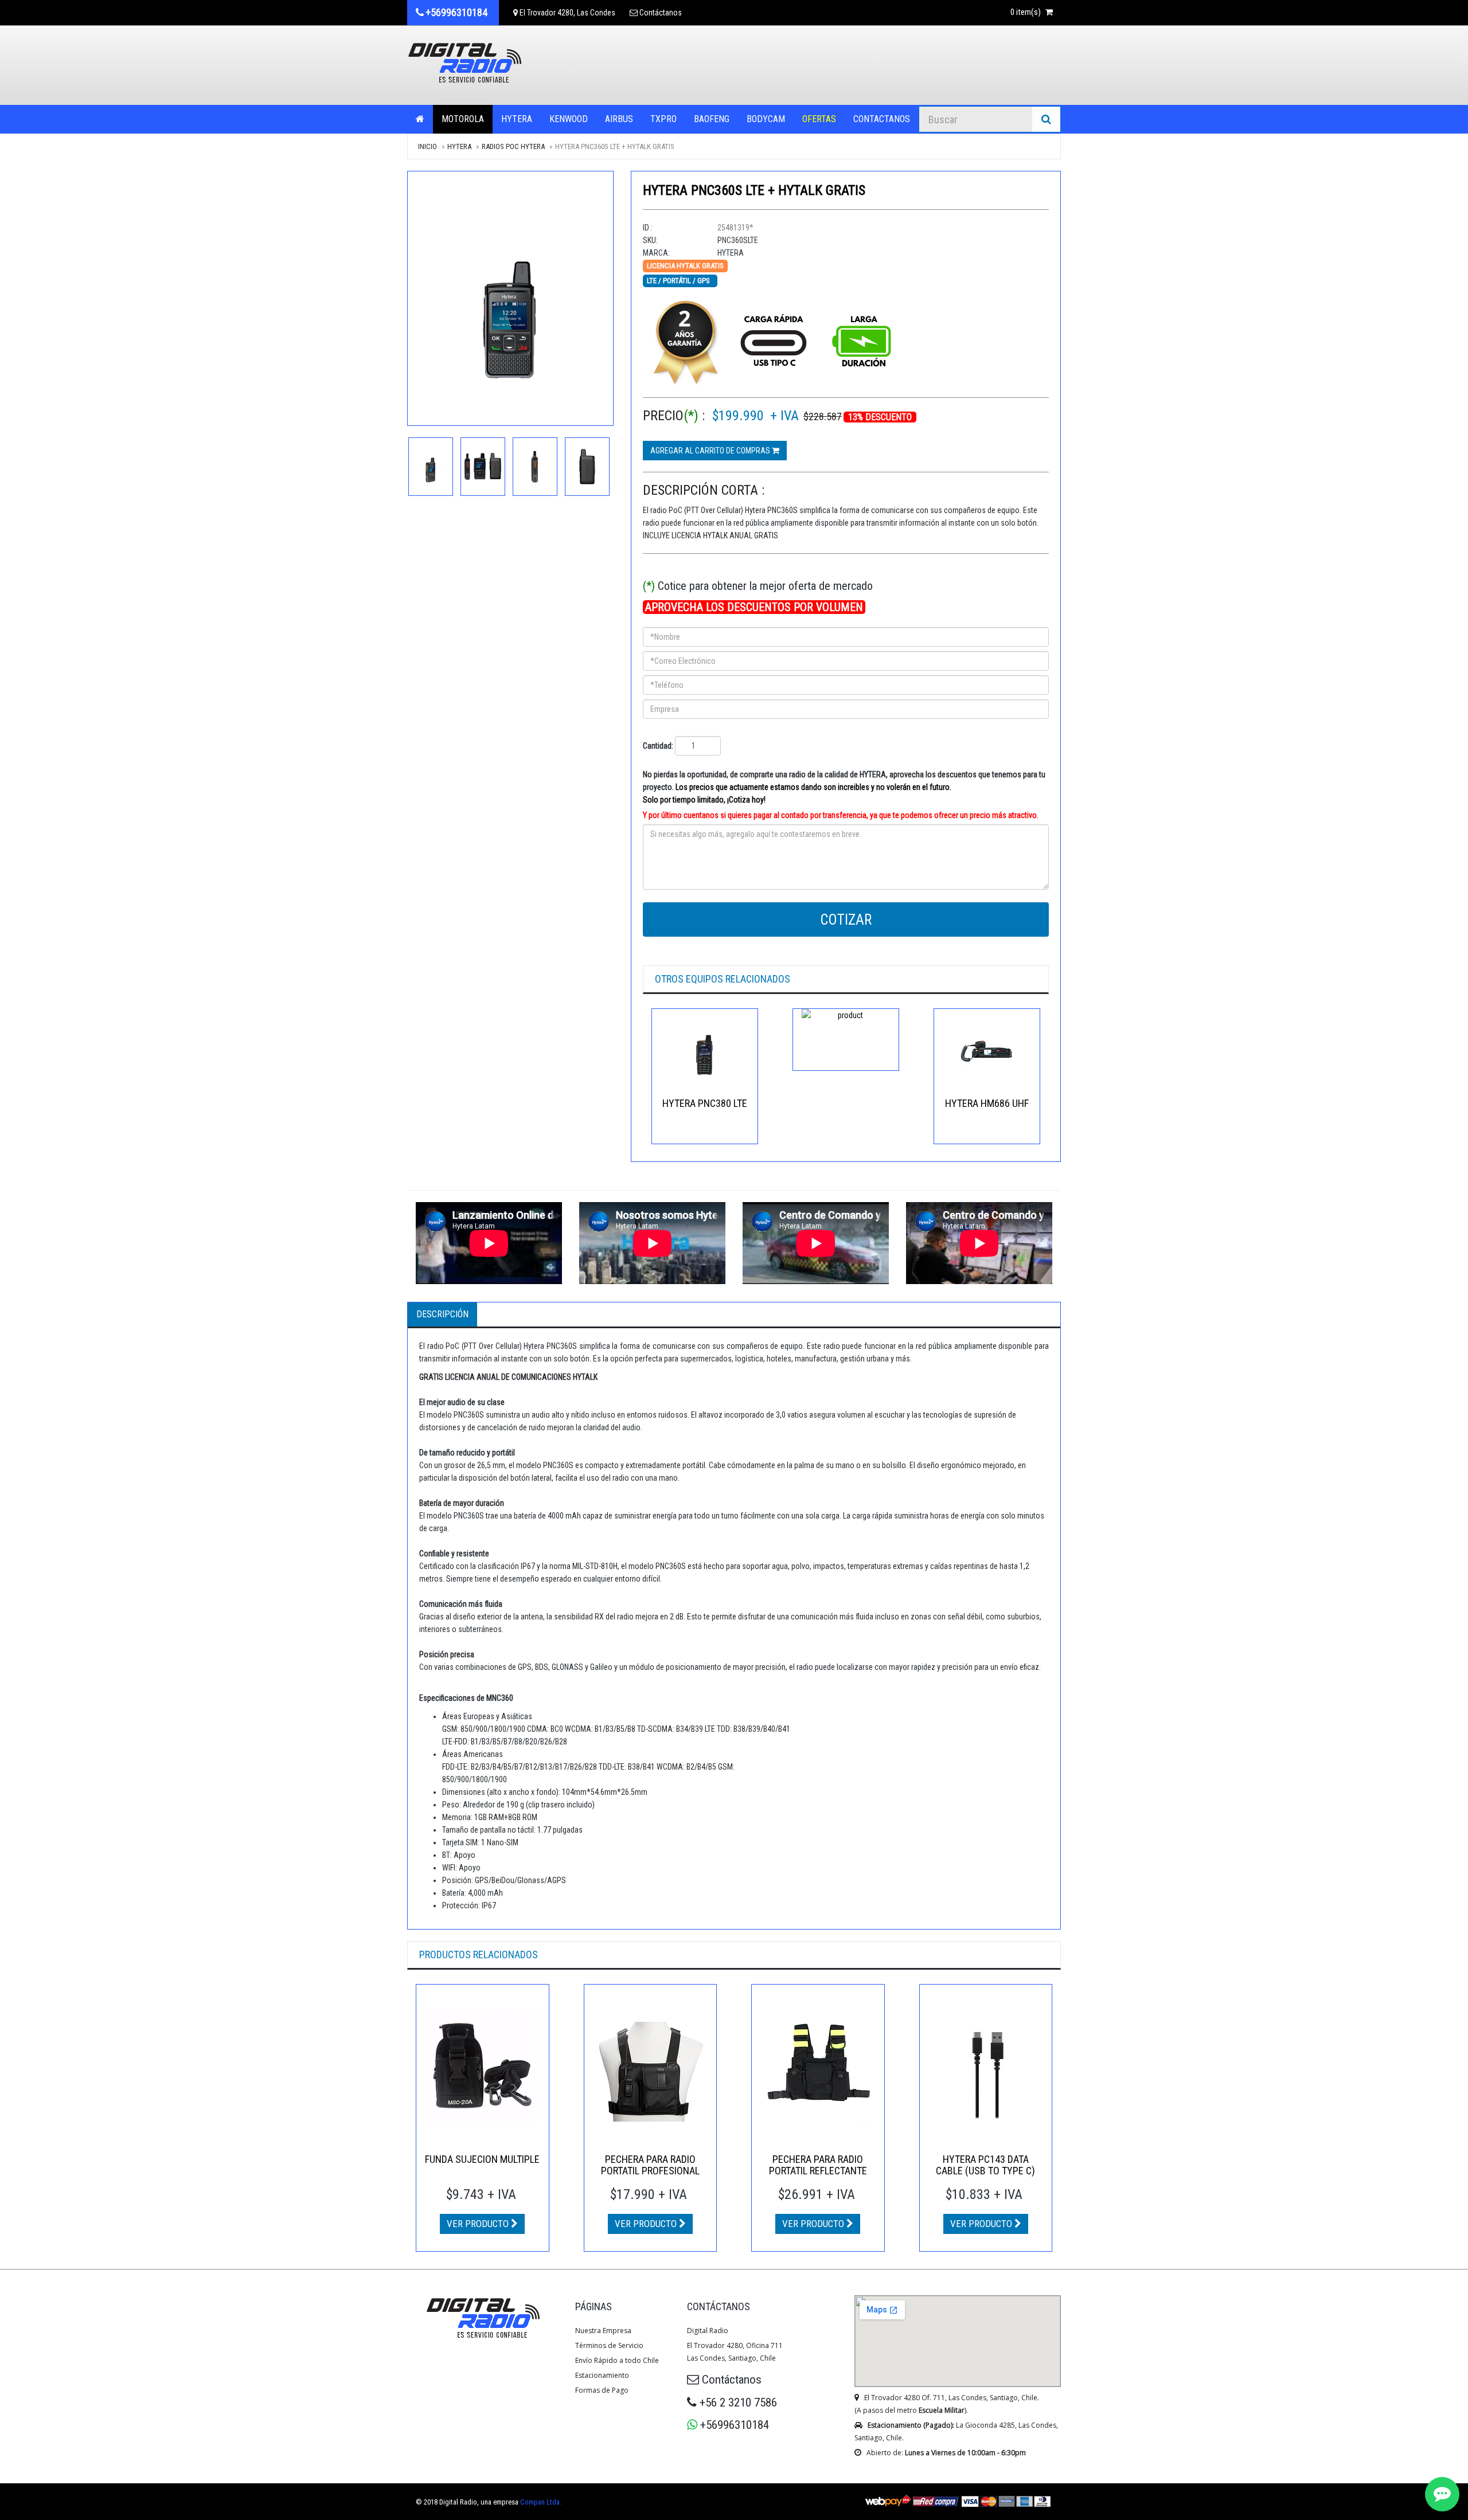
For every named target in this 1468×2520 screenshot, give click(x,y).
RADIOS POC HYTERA (513, 146)
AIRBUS (619, 119)
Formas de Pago (602, 2390)
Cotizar (846, 920)
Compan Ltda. (541, 2502)
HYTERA (517, 119)
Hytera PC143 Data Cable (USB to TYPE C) (985, 2165)
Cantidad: (658, 746)
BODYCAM (766, 119)
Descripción (442, 1314)
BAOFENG (712, 119)
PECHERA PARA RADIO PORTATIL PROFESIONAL (650, 2165)
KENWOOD (569, 119)
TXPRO (663, 119)
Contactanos (882, 119)
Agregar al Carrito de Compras (711, 451)
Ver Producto (479, 2224)
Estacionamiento (602, 2375)
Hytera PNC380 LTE (705, 1103)
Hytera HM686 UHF (987, 1103)
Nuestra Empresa (603, 2331)
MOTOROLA (463, 119)
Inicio (427, 146)
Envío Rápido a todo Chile (617, 2360)
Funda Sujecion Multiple (482, 2159)
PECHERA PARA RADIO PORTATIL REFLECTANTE (818, 2165)
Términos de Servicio (609, 2345)
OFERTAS (819, 119)
